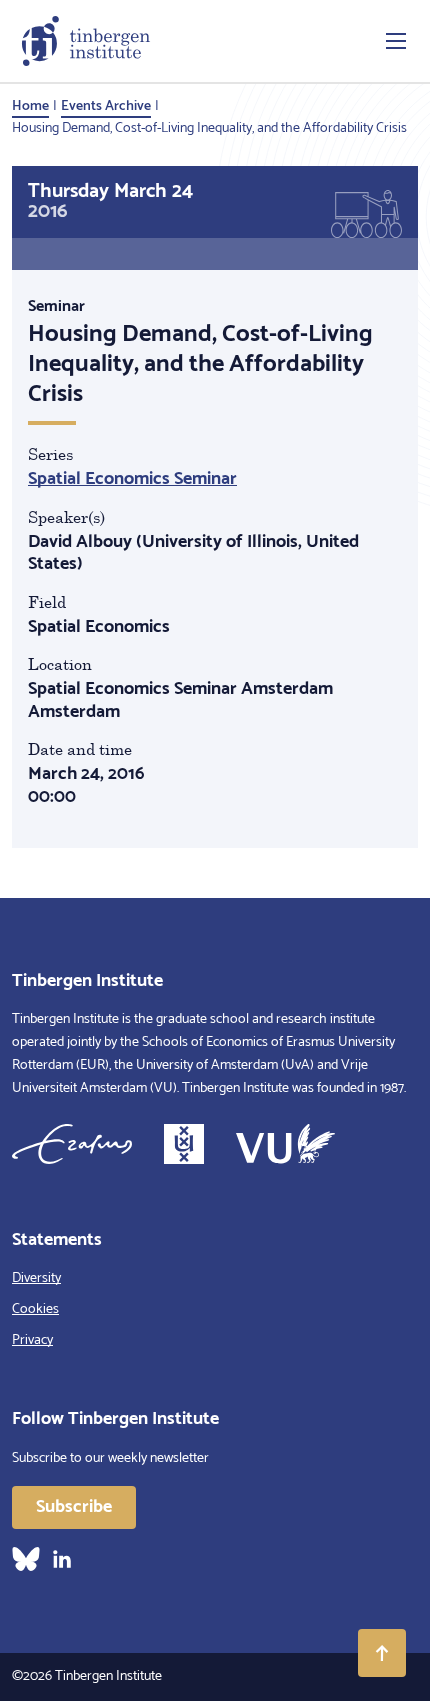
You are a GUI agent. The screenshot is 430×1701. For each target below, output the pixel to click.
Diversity (36, 1278)
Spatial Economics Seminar (132, 479)
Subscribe (74, 1507)
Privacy (32, 1340)
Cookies (35, 1309)
